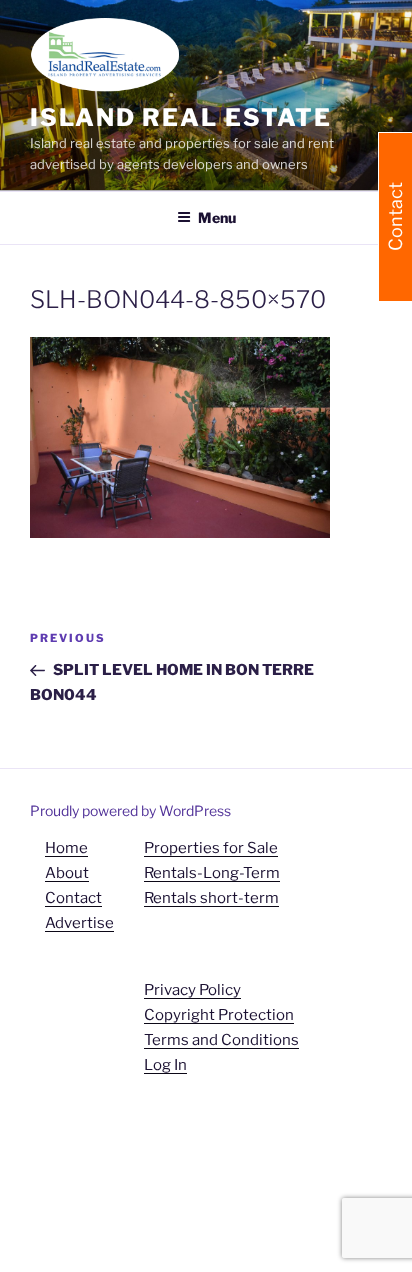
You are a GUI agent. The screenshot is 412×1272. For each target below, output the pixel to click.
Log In (165, 1065)
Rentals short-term (211, 898)
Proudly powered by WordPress (130, 810)
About (67, 873)
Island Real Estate (181, 117)
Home (66, 848)
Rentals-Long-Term (212, 873)
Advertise (79, 923)
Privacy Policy (192, 990)
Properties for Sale (211, 848)
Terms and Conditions (221, 1040)
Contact (73, 898)
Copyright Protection (219, 1015)
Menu (217, 217)
